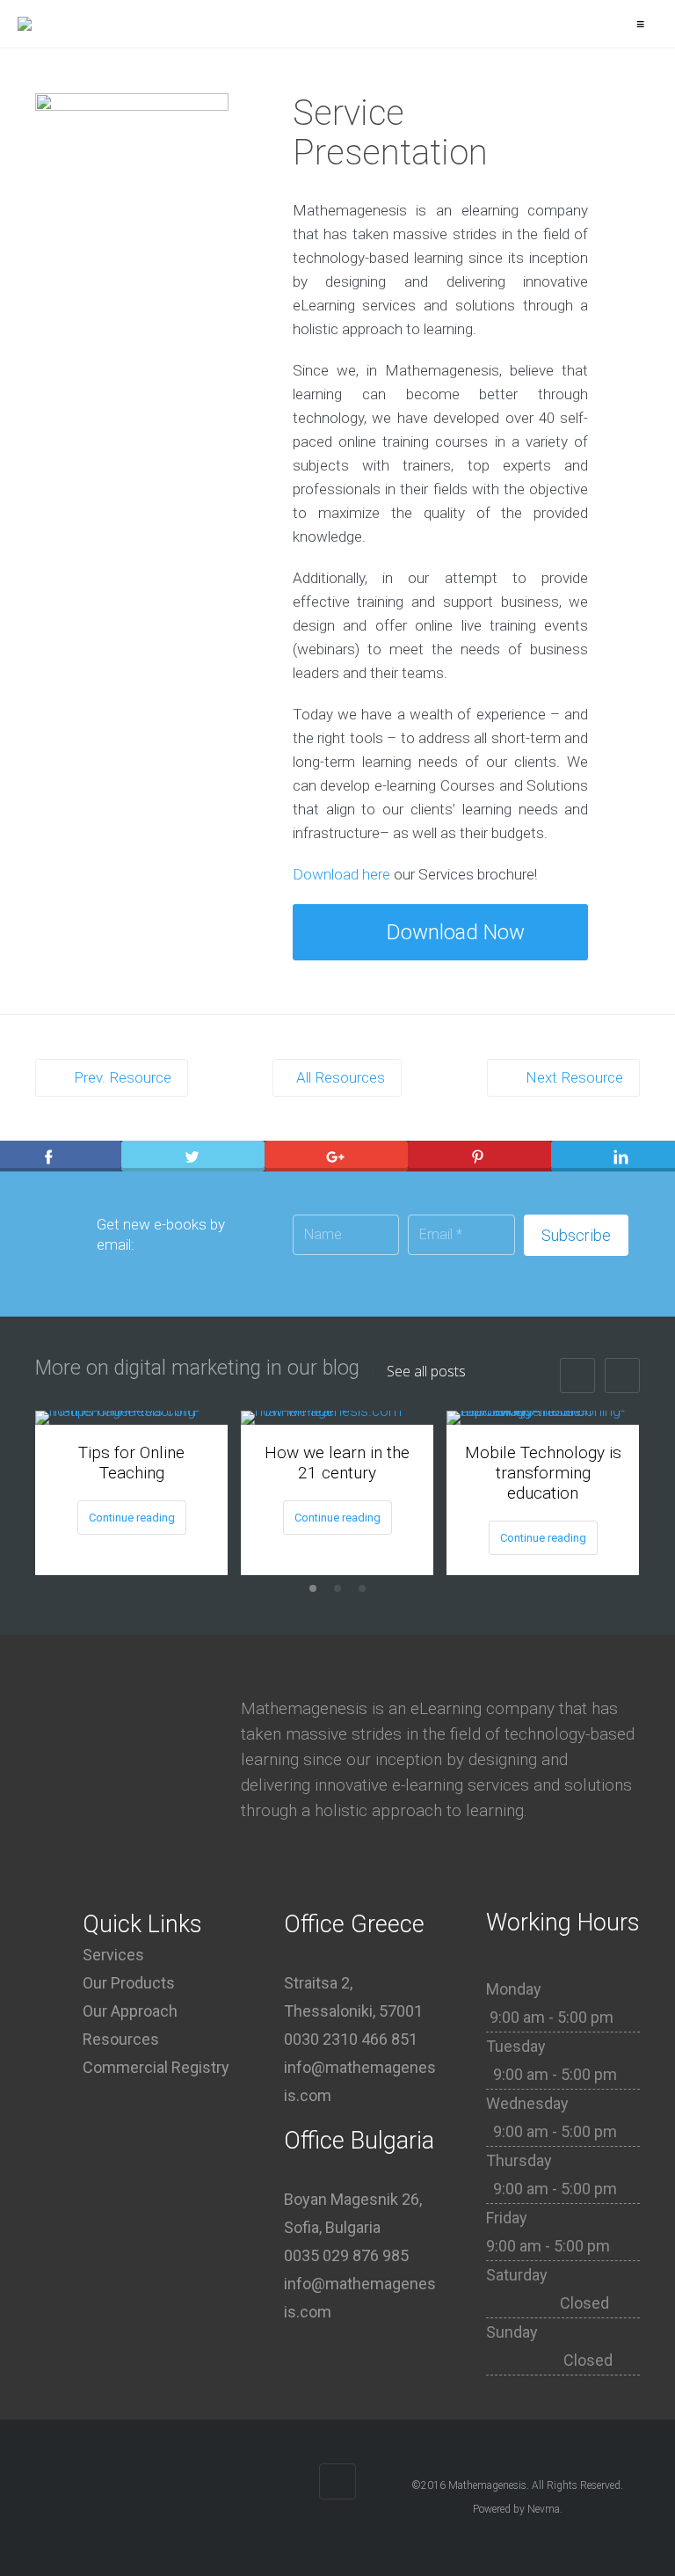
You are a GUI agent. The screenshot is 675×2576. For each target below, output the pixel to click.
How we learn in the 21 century (337, 1463)
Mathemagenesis (487, 2485)
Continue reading (132, 1518)
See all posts (426, 1371)
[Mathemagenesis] (25, 24)
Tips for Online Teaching (131, 1463)
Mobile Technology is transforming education (543, 1473)
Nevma (544, 2509)
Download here (341, 874)
